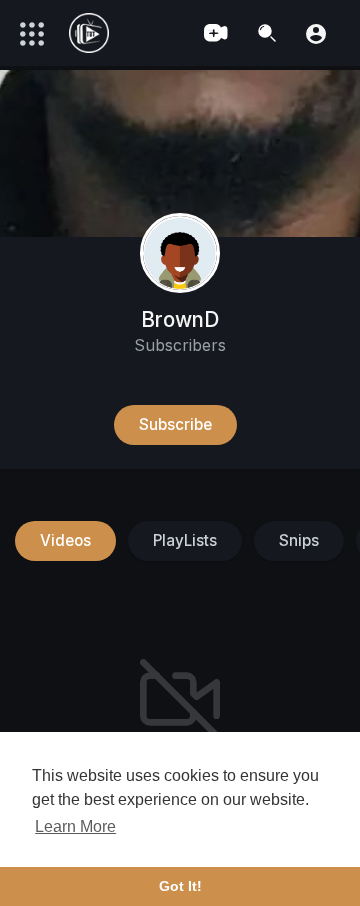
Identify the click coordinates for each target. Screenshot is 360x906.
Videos (65, 540)
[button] (316, 32)
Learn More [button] (75, 826)
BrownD (180, 319)
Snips (299, 540)
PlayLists (185, 540)
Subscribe (175, 424)
